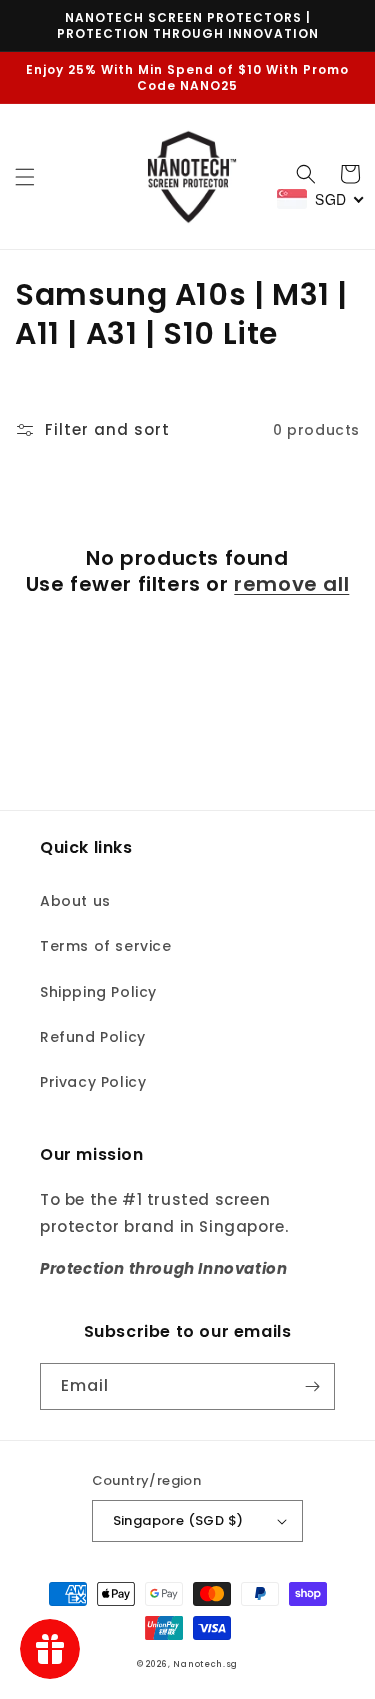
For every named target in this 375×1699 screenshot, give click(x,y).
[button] (25, 177)
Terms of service (106, 946)
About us (75, 901)
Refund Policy (93, 1037)
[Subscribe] (312, 1386)
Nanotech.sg (205, 1664)
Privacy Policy (93, 1082)
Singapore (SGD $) (178, 1520)
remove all (291, 584)
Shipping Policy (98, 992)
